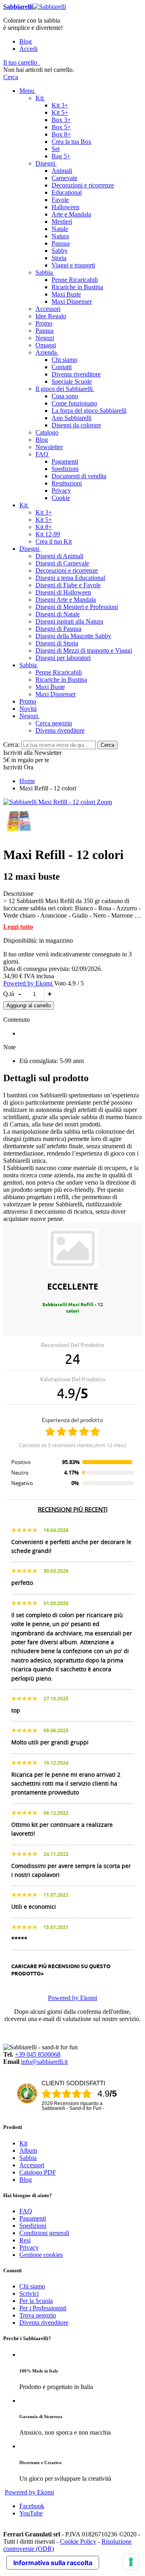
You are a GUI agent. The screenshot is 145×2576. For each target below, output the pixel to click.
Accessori (32, 2165)
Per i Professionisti (43, 2308)
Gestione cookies (41, 2255)
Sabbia (28, 2158)
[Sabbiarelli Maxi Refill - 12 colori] (50, 802)
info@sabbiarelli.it (44, 2062)
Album (28, 2151)
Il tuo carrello (20, 62)
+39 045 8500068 (38, 2054)
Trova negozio (38, 2315)
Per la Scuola (36, 2301)
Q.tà (9, 994)
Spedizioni (33, 2226)
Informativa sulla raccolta (53, 2563)
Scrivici (29, 2293)
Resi (25, 2240)
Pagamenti (33, 2218)
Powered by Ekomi (29, 983)
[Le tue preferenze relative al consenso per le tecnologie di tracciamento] (131, 2562)
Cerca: (11, 745)
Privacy (29, 2247)
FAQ (26, 2211)
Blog (26, 41)
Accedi (28, 49)
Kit (23, 2143)
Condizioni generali (44, 2233)
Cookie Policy (78, 2541)
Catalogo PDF (38, 2172)
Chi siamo (32, 2286)
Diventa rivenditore (44, 2323)
